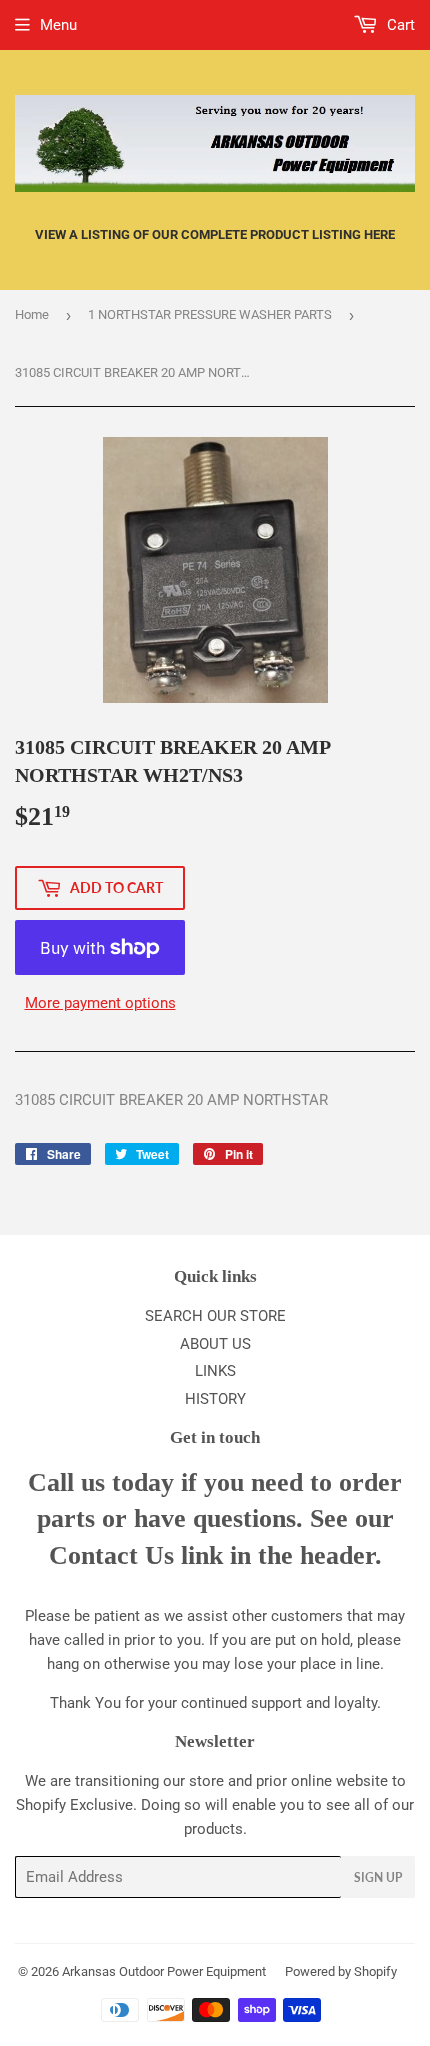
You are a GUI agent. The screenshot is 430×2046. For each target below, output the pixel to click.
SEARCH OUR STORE (215, 1316)
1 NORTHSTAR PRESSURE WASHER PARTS (210, 314)
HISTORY (215, 1399)
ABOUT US (215, 1344)
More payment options (100, 1003)
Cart (399, 25)
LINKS (215, 1371)
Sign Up (378, 1877)
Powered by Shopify (341, 1971)
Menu (58, 25)
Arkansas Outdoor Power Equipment (164, 1971)
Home (32, 314)
